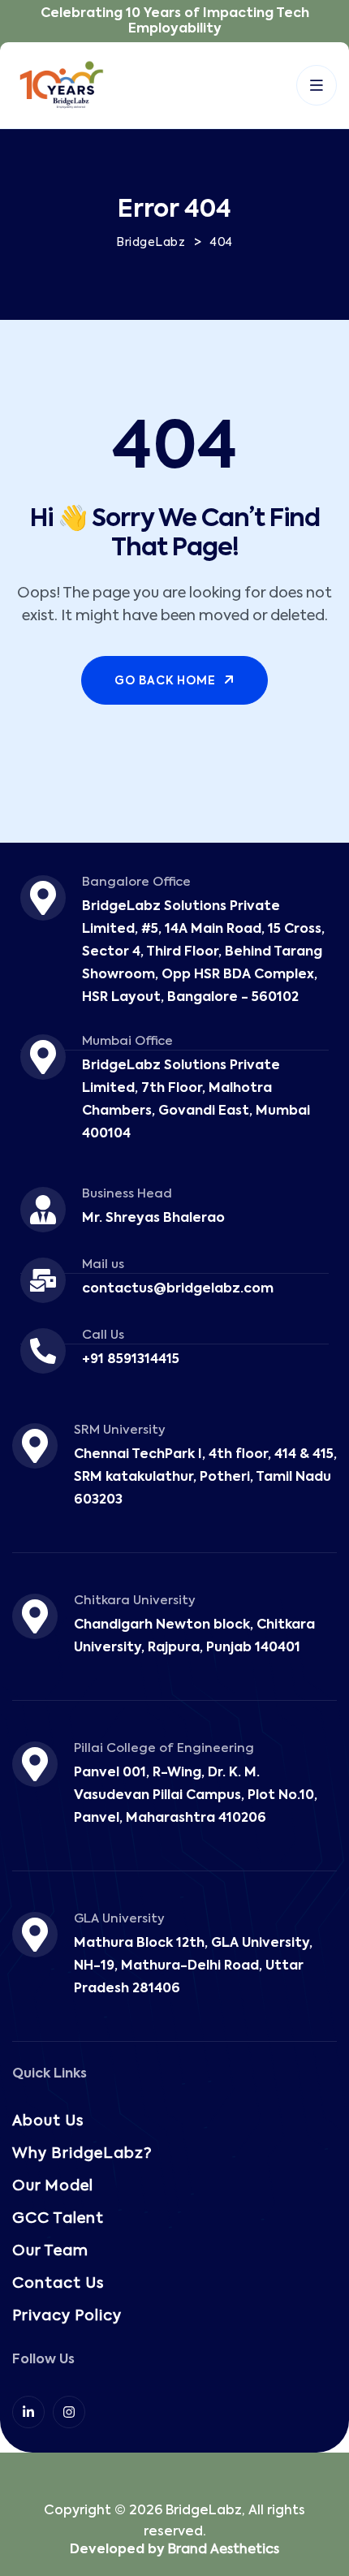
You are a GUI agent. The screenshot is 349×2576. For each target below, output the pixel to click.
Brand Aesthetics (224, 2550)
